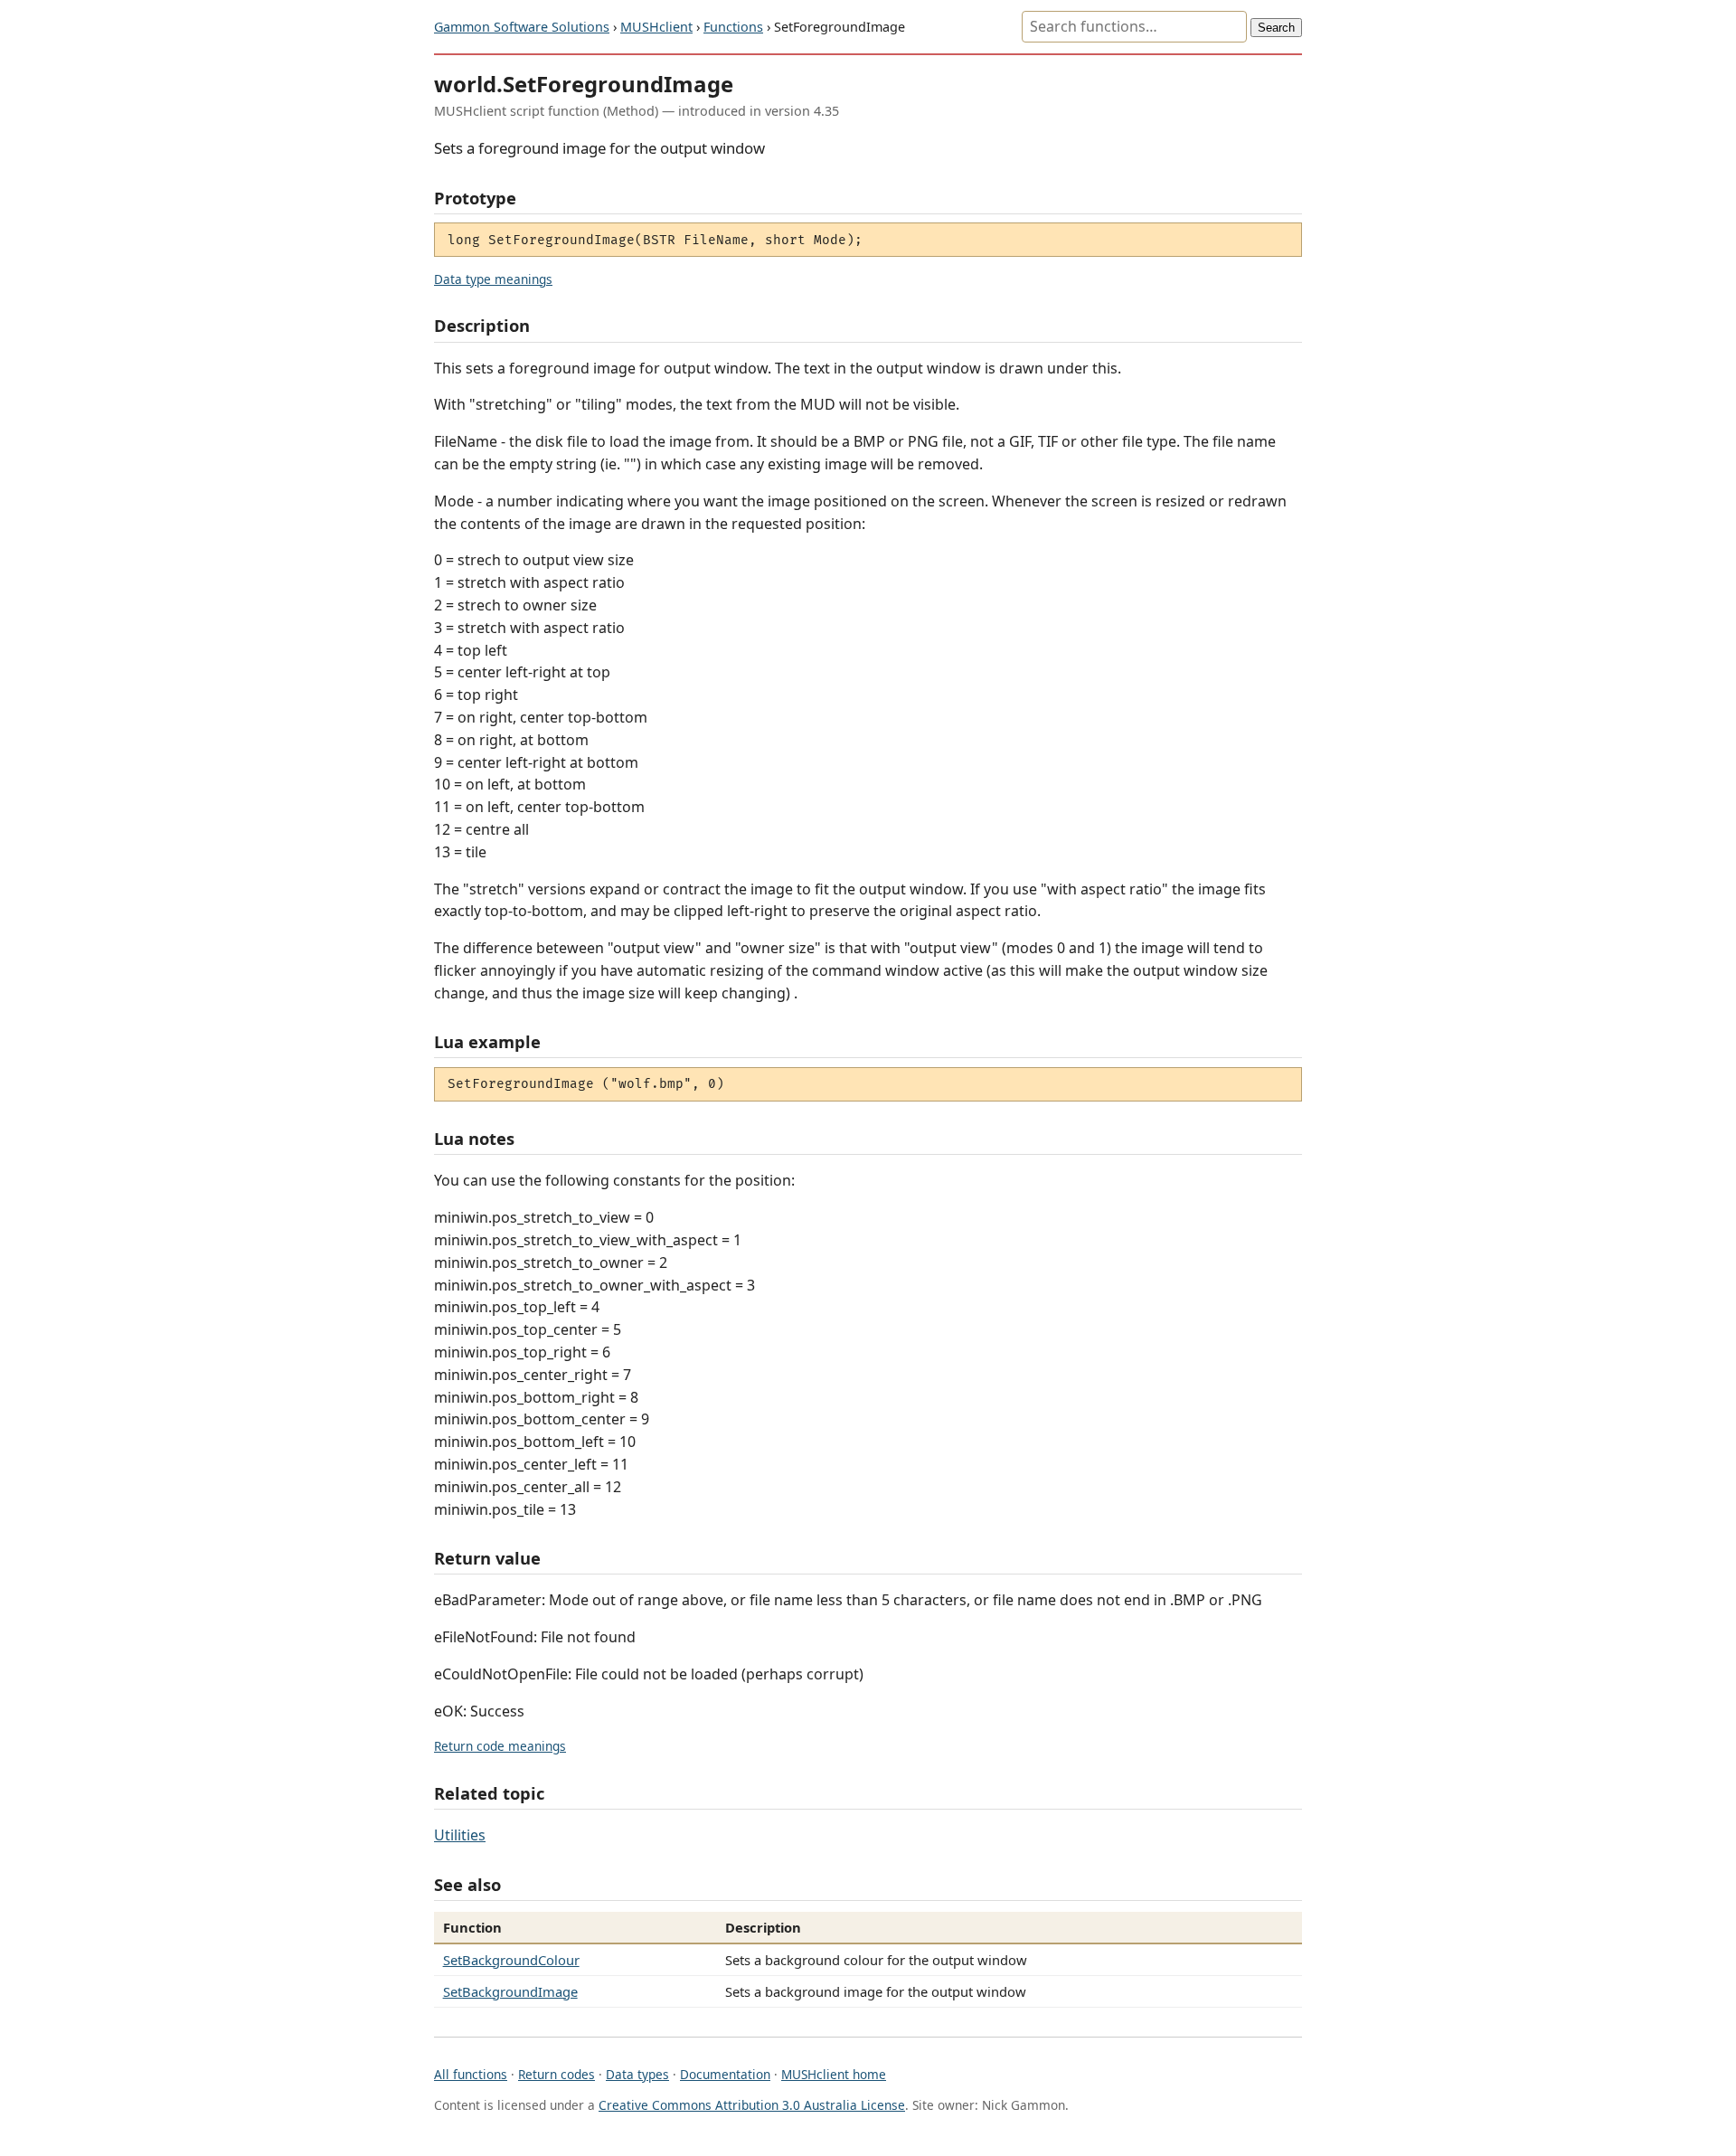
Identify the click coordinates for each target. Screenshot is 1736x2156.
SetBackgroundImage (510, 1991)
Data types (637, 2074)
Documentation (725, 2074)
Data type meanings (493, 279)
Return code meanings (500, 1746)
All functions (471, 2074)
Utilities (460, 1835)
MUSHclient (656, 27)
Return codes (557, 2074)
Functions (733, 27)
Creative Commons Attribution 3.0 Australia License (752, 2105)
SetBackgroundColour (511, 1960)
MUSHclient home (834, 2074)
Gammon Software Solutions (522, 27)
